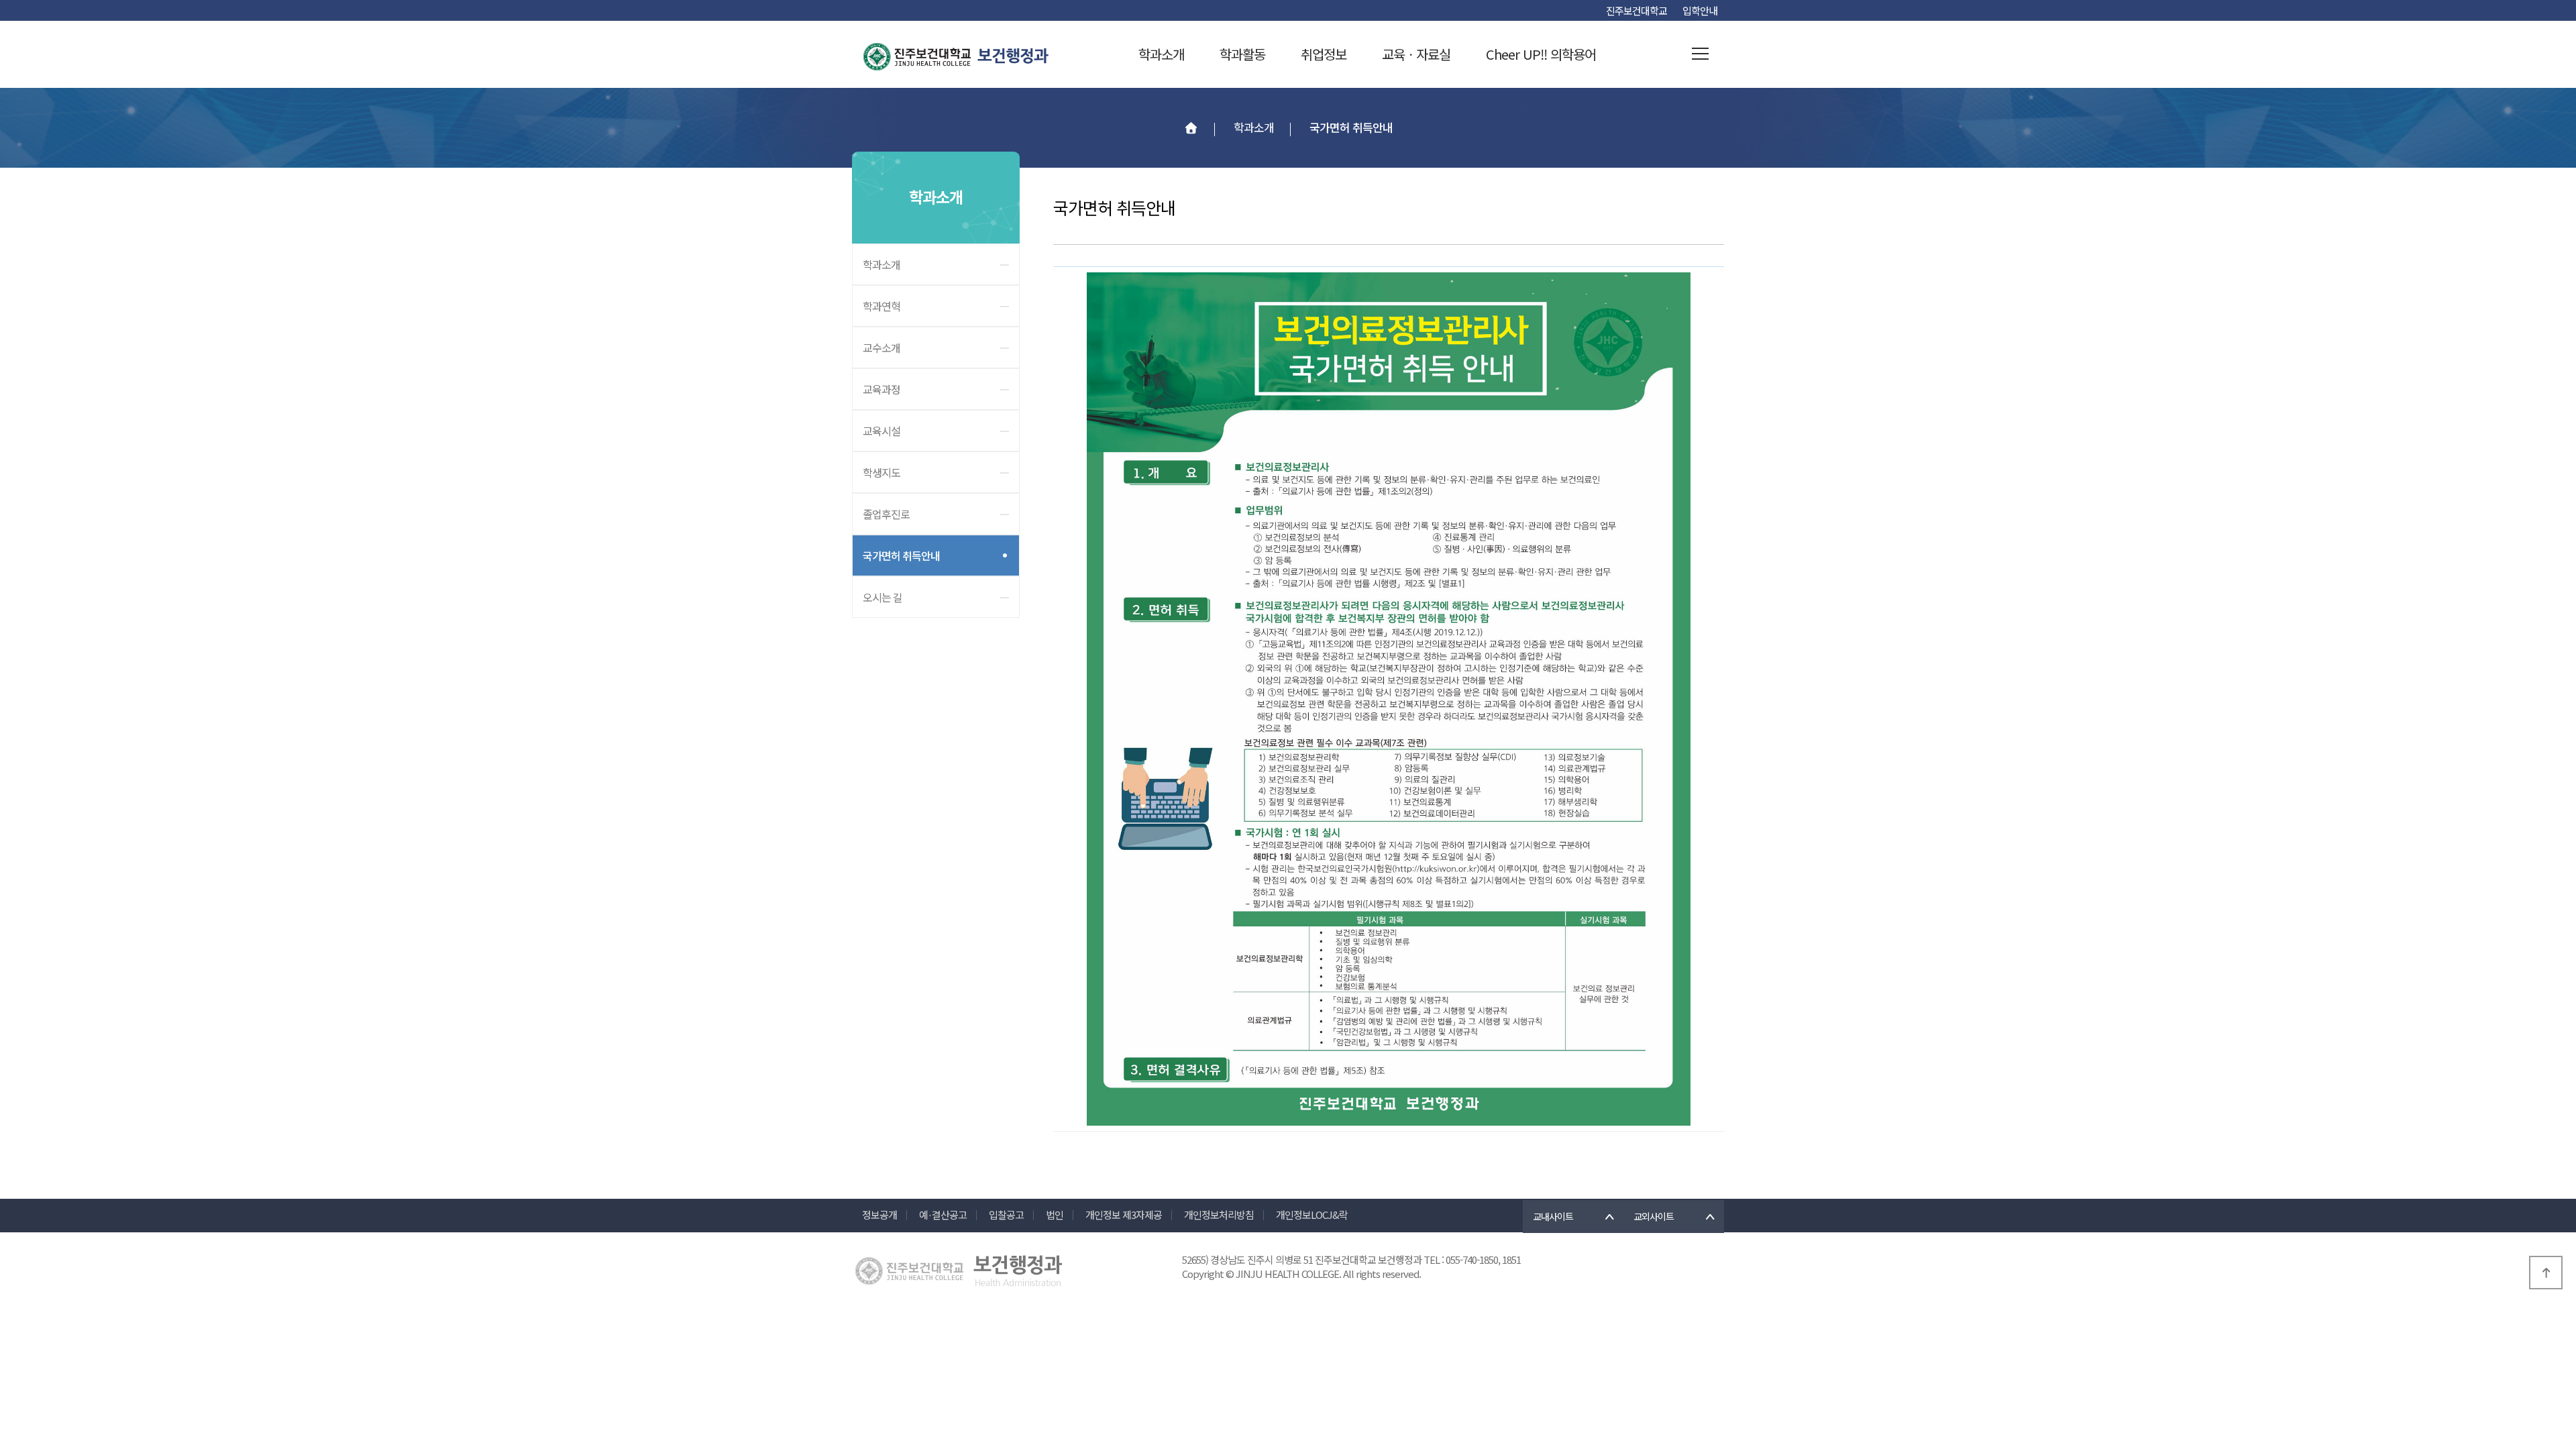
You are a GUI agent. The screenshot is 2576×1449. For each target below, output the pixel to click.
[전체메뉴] (1701, 54)
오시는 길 (882, 597)
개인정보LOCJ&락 (1312, 1215)
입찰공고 (1006, 1215)
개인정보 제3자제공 (1124, 1215)
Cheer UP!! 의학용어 (1541, 54)
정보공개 (879, 1215)
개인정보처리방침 (1219, 1215)
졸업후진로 (886, 514)
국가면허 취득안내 (901, 555)
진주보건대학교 (1636, 10)
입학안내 (1700, 10)
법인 (1055, 1215)
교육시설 (881, 431)
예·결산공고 (943, 1215)
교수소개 (881, 347)
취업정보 (1324, 54)
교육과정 (881, 389)
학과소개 (1161, 54)
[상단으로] (2546, 1273)
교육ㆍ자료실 (1416, 54)
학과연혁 (881, 306)
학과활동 (1242, 54)
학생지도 (881, 472)
